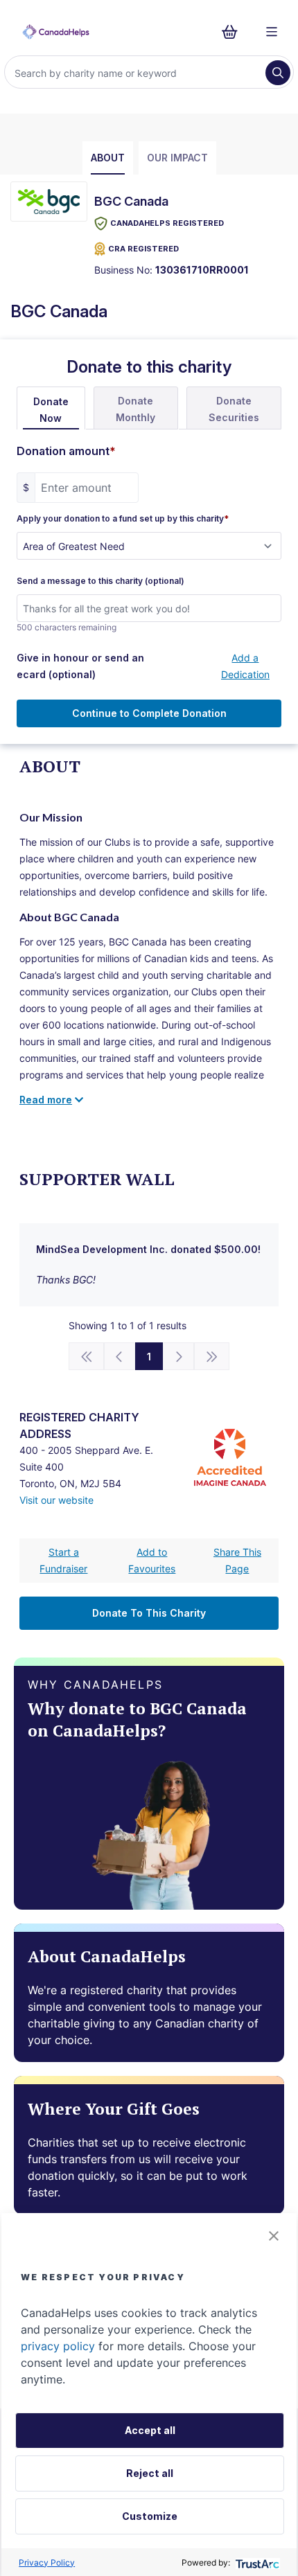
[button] (274, 2236)
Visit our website (56, 1500)
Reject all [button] (150, 2473)
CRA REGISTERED (143, 249)
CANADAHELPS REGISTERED (167, 223)
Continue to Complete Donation (149, 713)
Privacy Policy (47, 2562)
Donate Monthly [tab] (135, 409)
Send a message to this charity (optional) (100, 581)
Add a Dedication (245, 666)
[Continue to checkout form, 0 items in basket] (234, 32)
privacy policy (58, 2346)
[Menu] (272, 32)
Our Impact (177, 158)
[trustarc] (256, 2562)
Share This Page (237, 1560)
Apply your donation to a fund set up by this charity (123, 519)
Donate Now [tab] (51, 410)
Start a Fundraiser (63, 1560)
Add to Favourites (152, 1560)
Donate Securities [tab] (234, 409)
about (108, 158)
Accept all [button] (150, 2430)
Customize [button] (150, 2516)
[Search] (278, 73)
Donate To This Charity (149, 1613)
